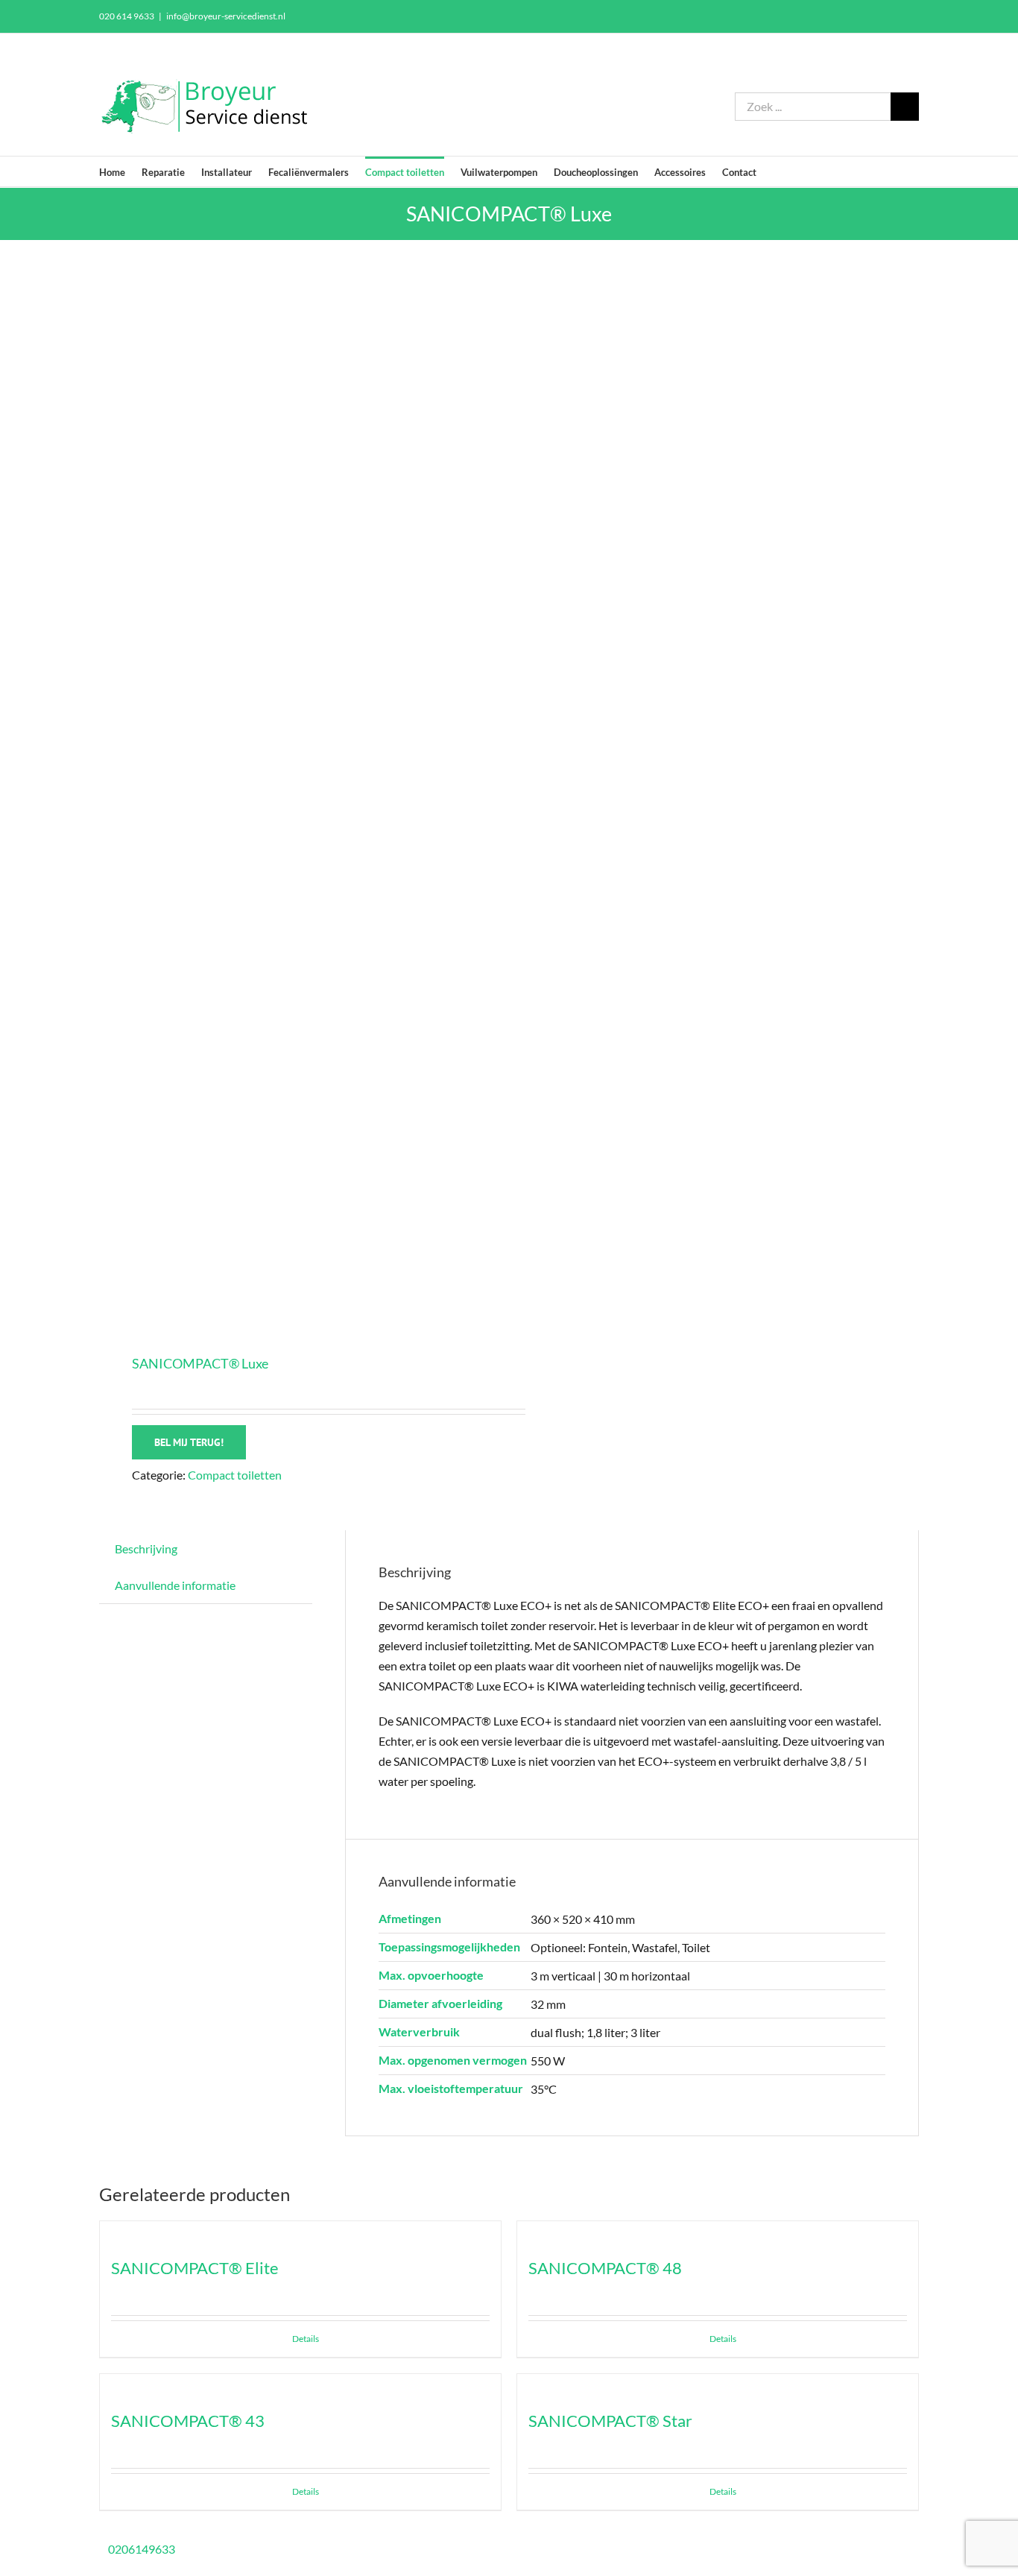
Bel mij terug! (189, 1442)
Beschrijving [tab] (146, 1549)
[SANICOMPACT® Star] (718, 2384)
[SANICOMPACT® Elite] (300, 2231)
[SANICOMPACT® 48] (718, 2231)
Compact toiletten (235, 1475)
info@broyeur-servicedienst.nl (226, 16)
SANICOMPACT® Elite (195, 2268)
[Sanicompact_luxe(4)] (296, 799)
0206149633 (142, 2549)
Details (306, 2339)
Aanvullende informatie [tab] (175, 1585)
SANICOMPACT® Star (610, 2421)
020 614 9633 (127, 16)
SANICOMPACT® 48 (605, 2268)
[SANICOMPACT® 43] (300, 2384)
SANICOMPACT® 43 (188, 2421)
